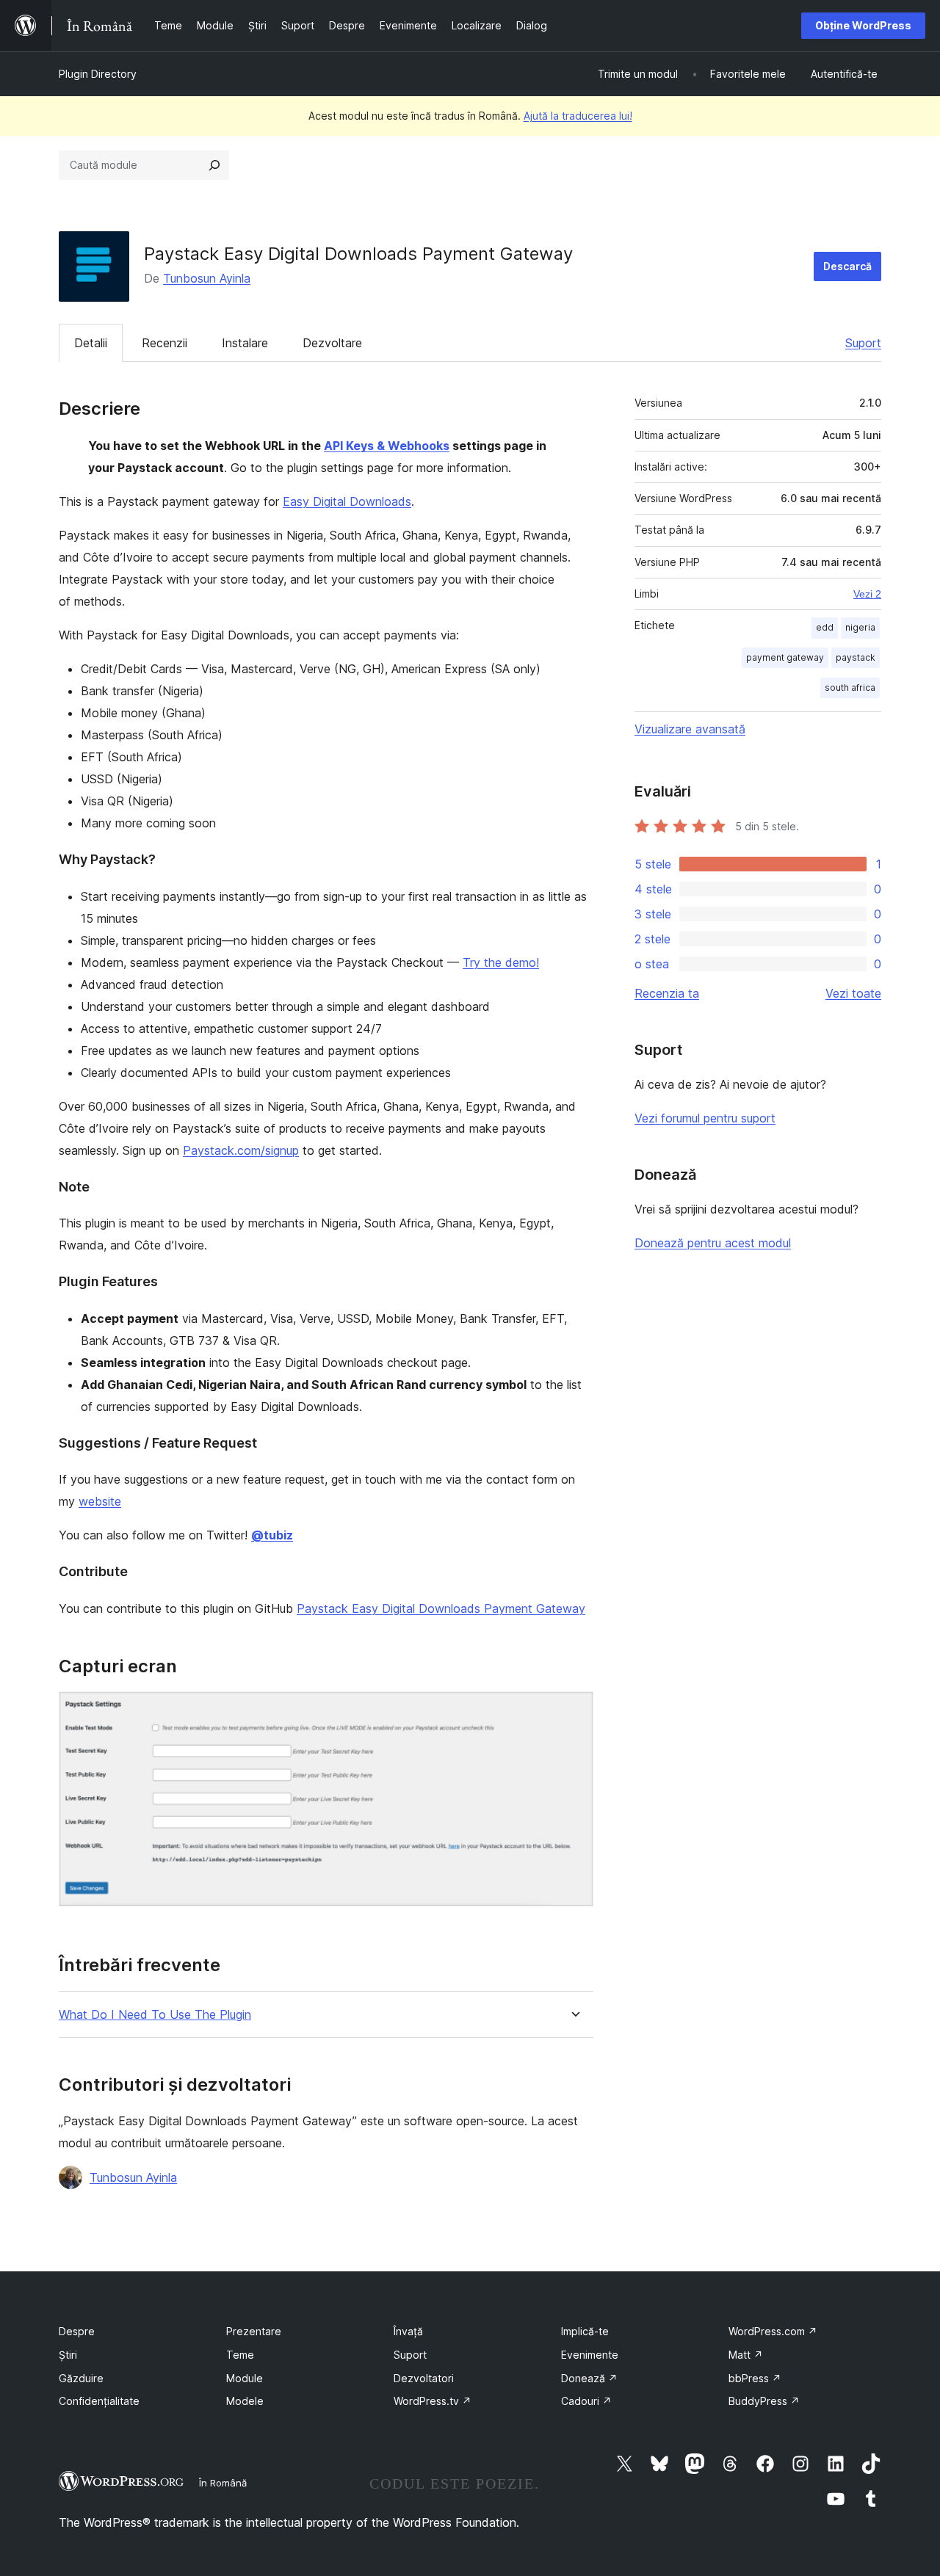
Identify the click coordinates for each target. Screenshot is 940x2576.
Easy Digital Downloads (347, 501)
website (100, 1501)
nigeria (860, 627)
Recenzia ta (667, 993)
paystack (856, 657)
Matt (746, 2355)
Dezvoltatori (424, 2378)
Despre (77, 2331)
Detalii (91, 343)
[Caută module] (214, 165)
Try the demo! (501, 962)
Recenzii (164, 343)
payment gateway (785, 657)
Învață (408, 2331)
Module (245, 2378)
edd (825, 627)
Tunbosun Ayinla (207, 278)
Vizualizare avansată (690, 729)
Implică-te (585, 2331)
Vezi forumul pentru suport (705, 1118)
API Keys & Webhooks (387, 446)
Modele (245, 2401)
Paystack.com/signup (241, 1150)
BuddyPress (764, 2401)
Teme (240, 2355)
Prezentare (254, 2331)
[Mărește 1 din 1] (574, 1711)
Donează (589, 2378)
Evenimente (590, 2355)
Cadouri (586, 2401)
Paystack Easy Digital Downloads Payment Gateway (441, 1608)
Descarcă (847, 266)
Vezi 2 (867, 594)
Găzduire (81, 2378)
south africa (850, 687)
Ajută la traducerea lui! (578, 116)
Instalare (245, 343)
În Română (223, 2483)
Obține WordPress (863, 25)
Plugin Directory (98, 74)
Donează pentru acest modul (713, 1243)
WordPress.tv (433, 2401)
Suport (863, 343)
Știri (68, 2355)
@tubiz (272, 1535)
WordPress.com (773, 2331)
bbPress (755, 2378)
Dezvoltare (332, 343)
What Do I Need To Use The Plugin (155, 2015)
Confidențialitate (99, 2401)
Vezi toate (853, 993)
